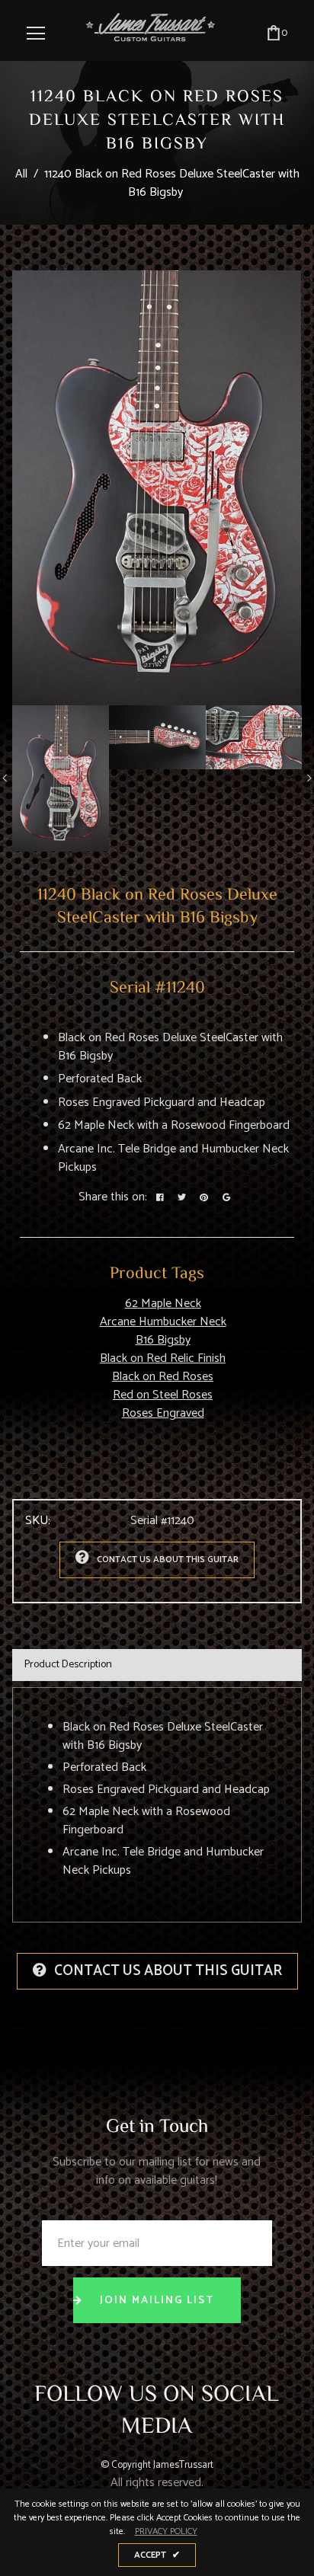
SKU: (38, 1521)
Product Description (68, 1665)
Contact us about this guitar (168, 1560)
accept (157, 2555)
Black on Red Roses (163, 1377)
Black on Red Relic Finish (163, 1358)
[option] (157, 488)
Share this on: (113, 1197)
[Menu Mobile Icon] (36, 34)
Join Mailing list (157, 2301)
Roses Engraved (163, 1413)
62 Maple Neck (163, 1304)
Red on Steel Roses (163, 1395)
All (21, 174)
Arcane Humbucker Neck (163, 1322)
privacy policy (166, 2532)
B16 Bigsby (163, 1340)
